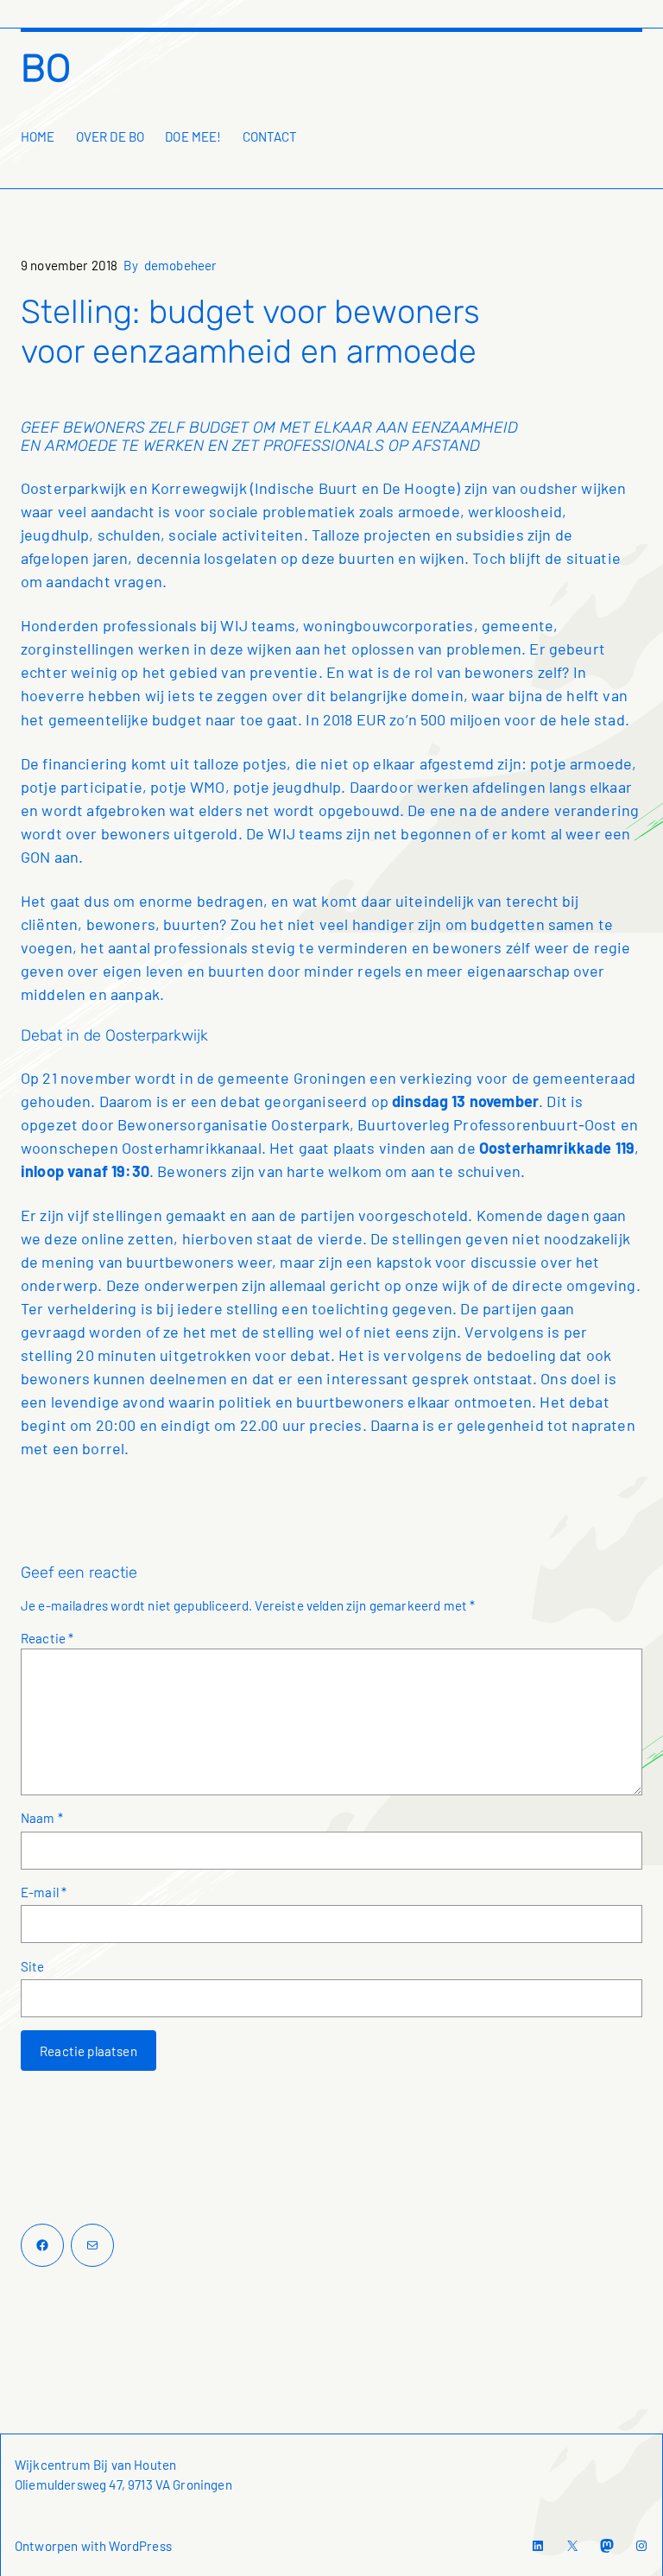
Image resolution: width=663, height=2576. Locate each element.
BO (46, 68)
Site (33, 1966)
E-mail (44, 1892)
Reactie (47, 1638)
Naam (42, 1818)
